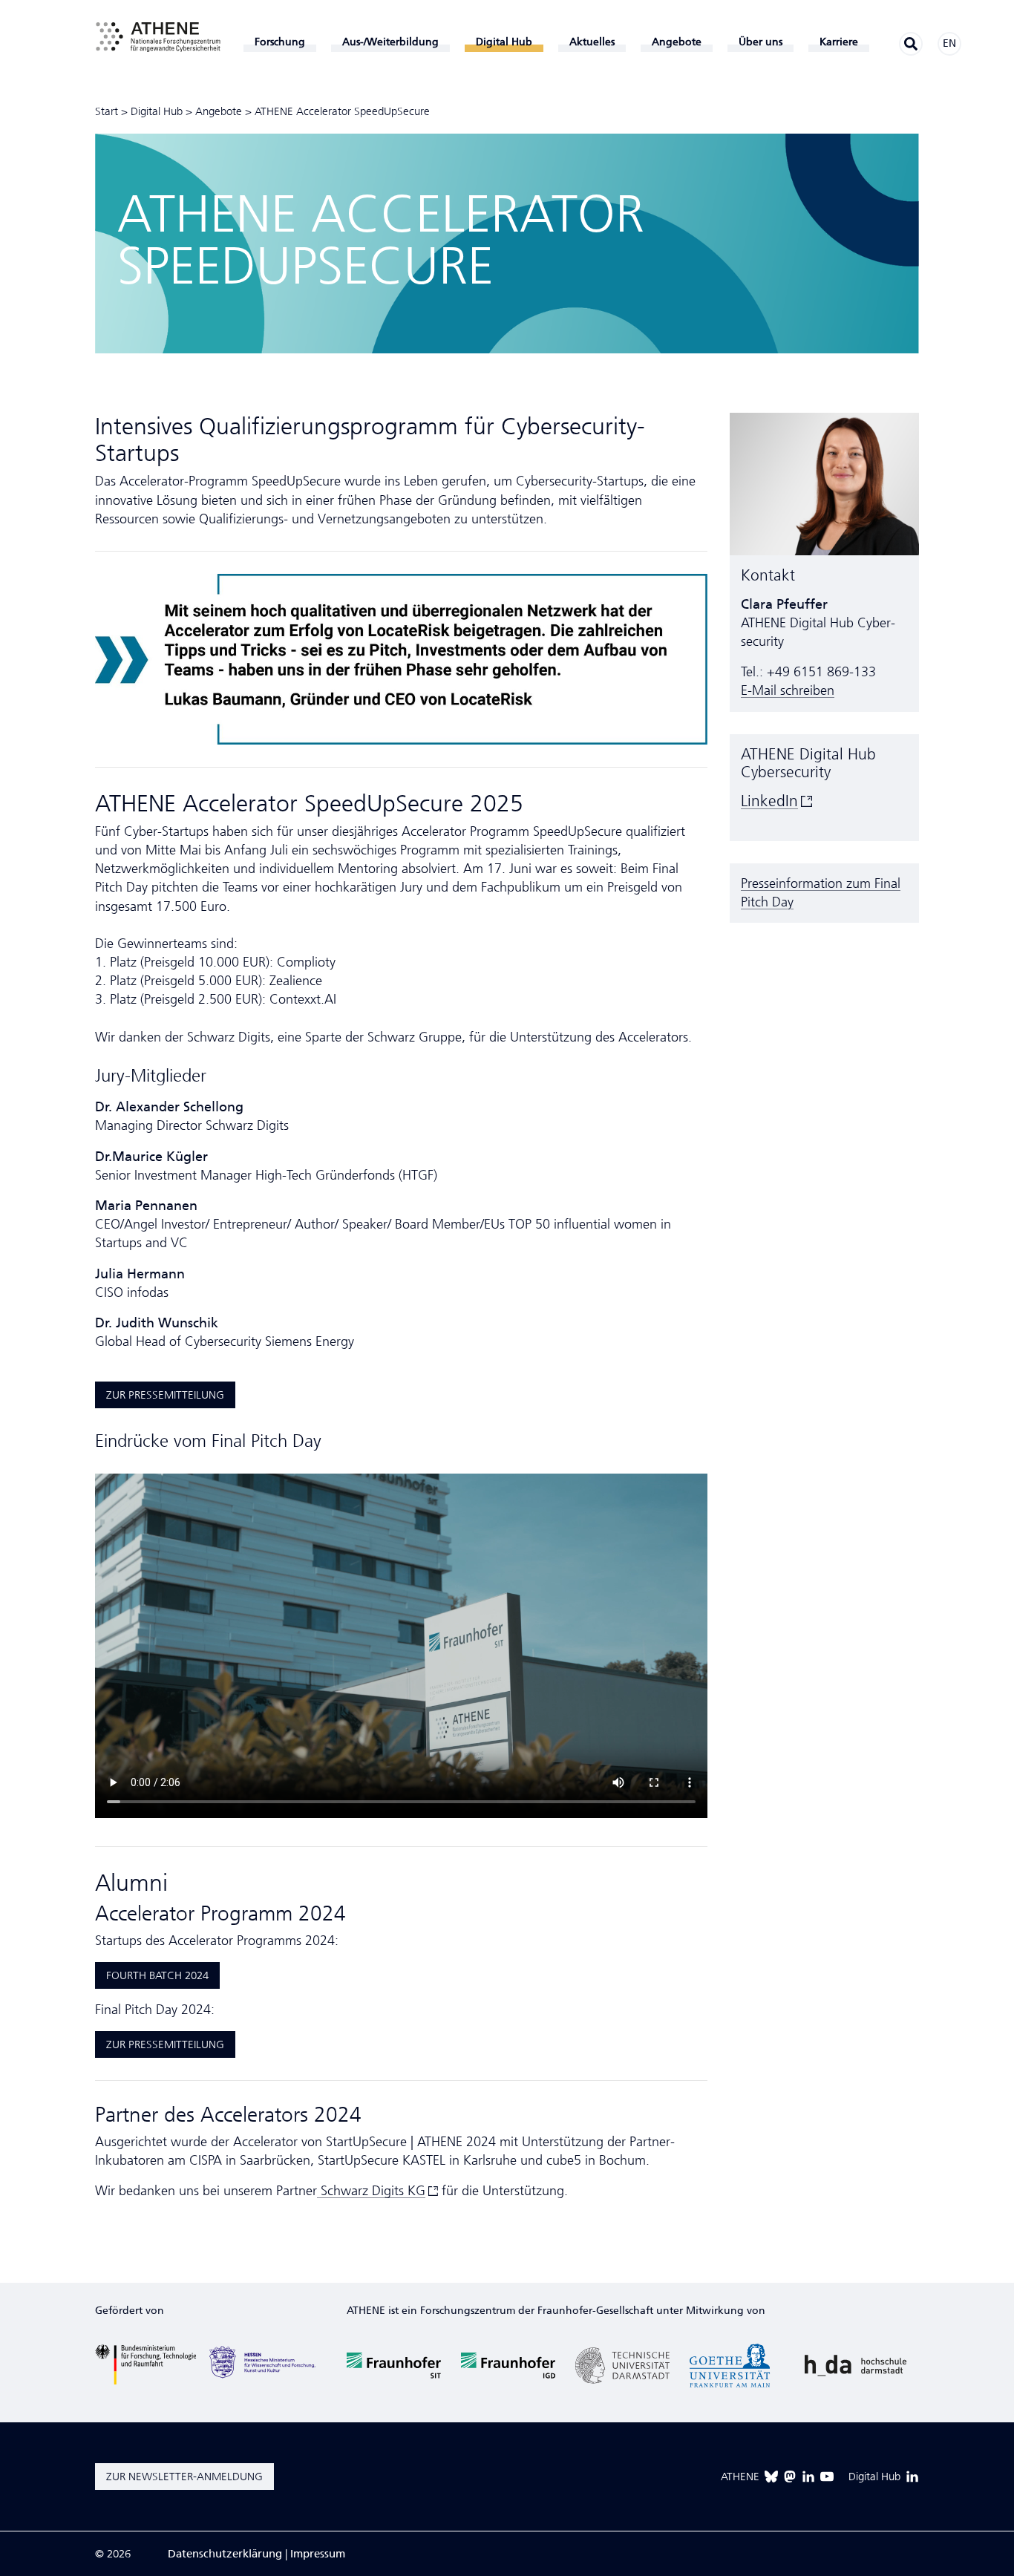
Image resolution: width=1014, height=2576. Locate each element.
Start (107, 111)
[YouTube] (827, 2477)
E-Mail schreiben (788, 690)
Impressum (318, 2554)
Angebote (219, 111)
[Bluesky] (771, 2477)
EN (949, 43)
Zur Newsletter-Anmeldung (184, 2477)
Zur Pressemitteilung (165, 1395)
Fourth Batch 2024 (157, 1975)
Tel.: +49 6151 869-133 (808, 672)
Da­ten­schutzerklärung (225, 2554)
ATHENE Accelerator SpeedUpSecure (342, 111)
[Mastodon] (790, 2477)
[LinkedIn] (808, 2477)
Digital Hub (157, 111)
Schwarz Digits (371, 2191)
